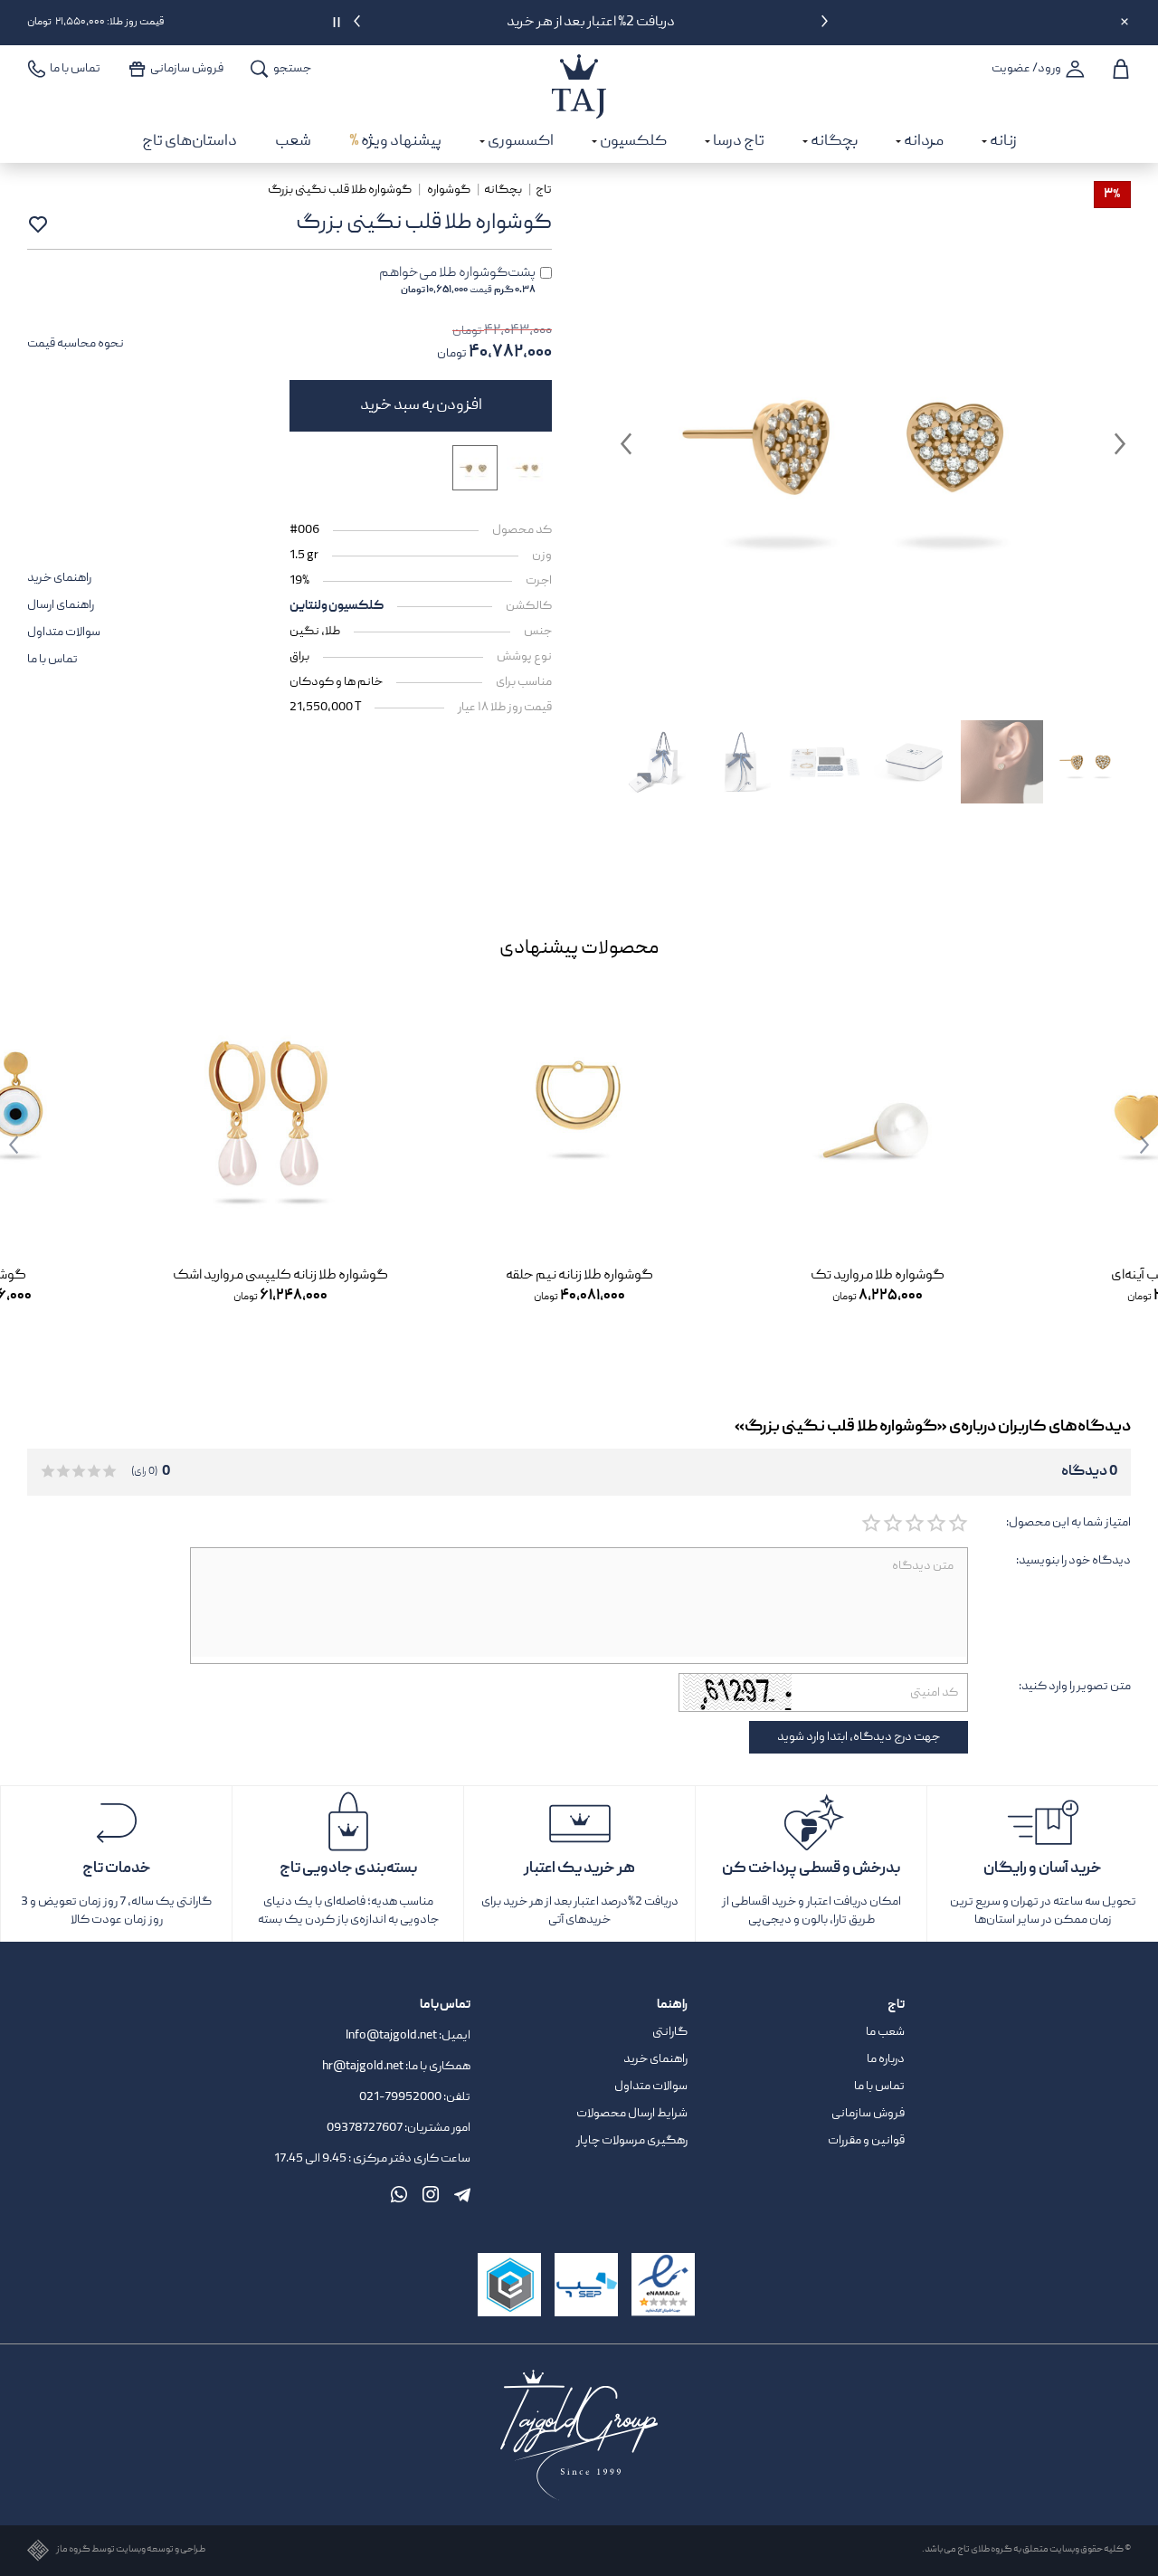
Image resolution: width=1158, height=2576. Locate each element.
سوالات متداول (64, 632)
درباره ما (886, 2059)
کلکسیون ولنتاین (337, 606)
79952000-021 (400, 2097)
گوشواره (449, 190)
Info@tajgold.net (391, 2036)
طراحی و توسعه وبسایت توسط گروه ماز (131, 2550)
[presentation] (825, 24)
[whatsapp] (399, 2194)
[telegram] (462, 2194)
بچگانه (503, 190)
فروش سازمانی (868, 2114)
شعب (293, 142)
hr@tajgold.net (363, 2067)
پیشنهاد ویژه (395, 142)
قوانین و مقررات (866, 2141)
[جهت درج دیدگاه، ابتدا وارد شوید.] (957, 1524)
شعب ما (885, 2032)
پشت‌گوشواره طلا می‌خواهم (457, 280)
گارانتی (670, 2032)
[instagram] (431, 2194)
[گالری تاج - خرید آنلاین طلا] (579, 67)
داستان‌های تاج (190, 142)
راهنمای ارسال (61, 605)
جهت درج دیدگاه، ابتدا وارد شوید (859, 1737)
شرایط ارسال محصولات (632, 2114)
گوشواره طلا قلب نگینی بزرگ (341, 190)
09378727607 (365, 2128)
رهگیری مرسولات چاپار (632, 2141)
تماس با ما (52, 660)
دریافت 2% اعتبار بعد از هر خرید (591, 23)
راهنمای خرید (59, 578)
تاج (544, 190)
